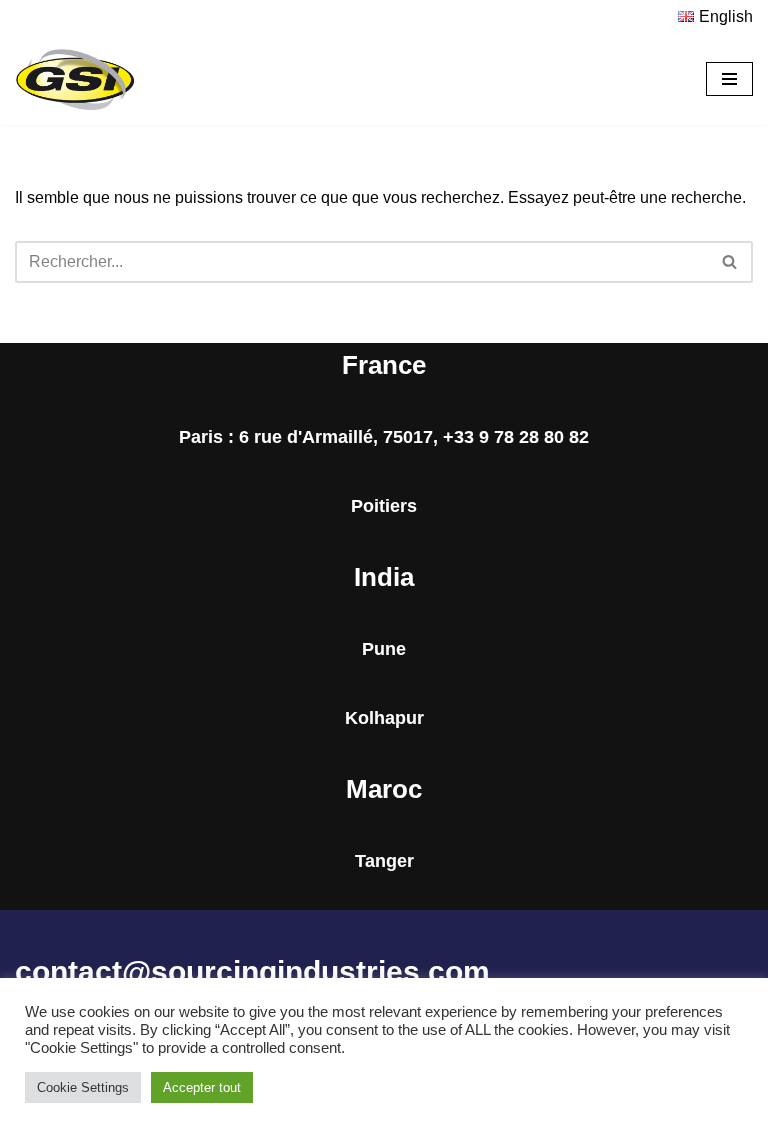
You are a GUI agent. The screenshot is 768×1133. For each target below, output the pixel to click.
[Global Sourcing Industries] (75, 80)
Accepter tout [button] (202, 1087)
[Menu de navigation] (729, 79)
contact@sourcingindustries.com (252, 971)
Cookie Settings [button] (83, 1087)
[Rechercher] (730, 262)
